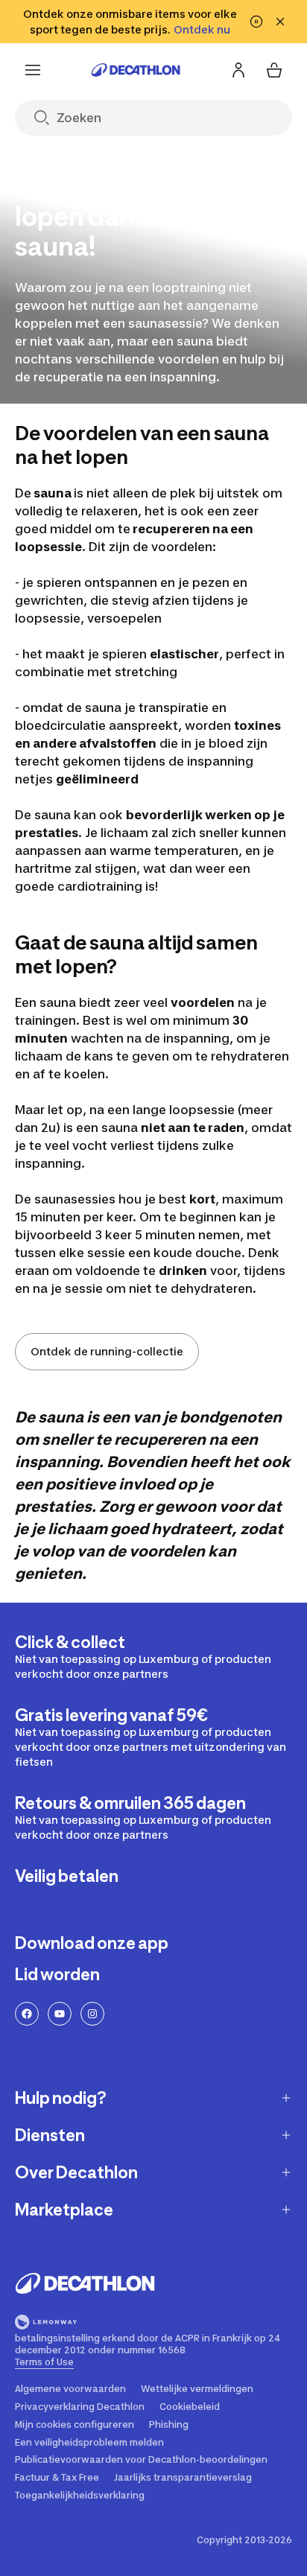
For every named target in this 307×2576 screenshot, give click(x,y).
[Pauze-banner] (256, 22)
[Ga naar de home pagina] (136, 70)
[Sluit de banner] (280, 22)
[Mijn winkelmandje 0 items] (274, 70)
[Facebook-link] (27, 2014)
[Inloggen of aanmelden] (238, 70)
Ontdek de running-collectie (107, 1351)
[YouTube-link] (60, 2014)
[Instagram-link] (92, 2014)
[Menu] (33, 70)
